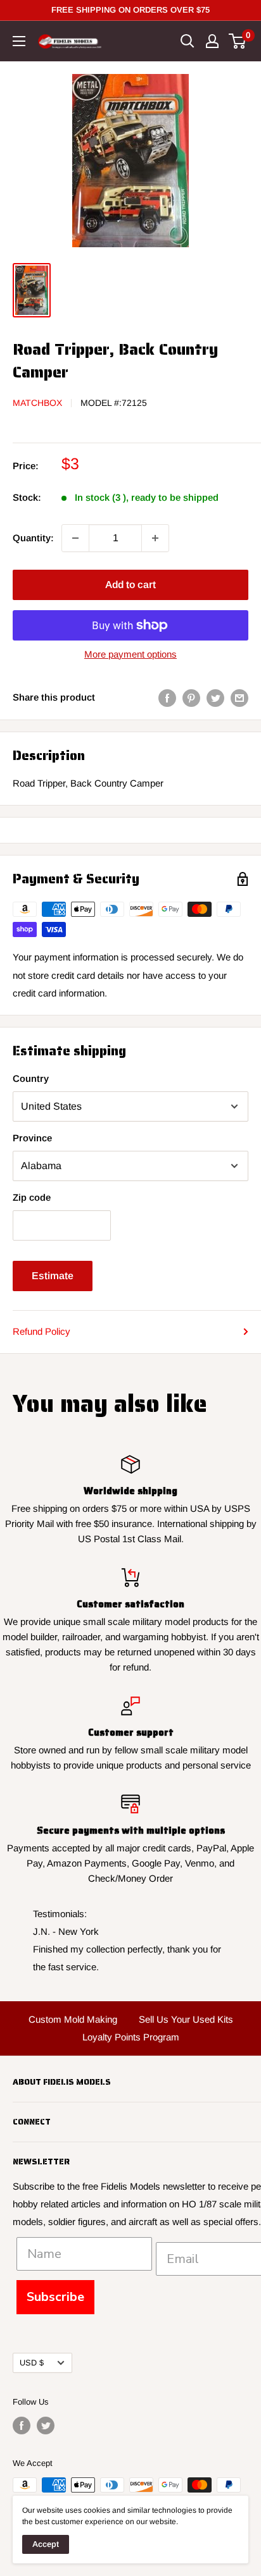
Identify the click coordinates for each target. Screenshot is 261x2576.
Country (31, 1078)
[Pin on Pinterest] (191, 698)
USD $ (32, 2363)
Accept (46, 2544)
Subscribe (55, 2297)
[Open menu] (19, 41)
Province (32, 1138)
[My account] (212, 41)
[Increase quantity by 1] (155, 538)
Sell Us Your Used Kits (186, 2019)
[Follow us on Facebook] (22, 2426)
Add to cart (130, 585)
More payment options (130, 654)
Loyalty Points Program (131, 2037)
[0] (238, 41)
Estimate (53, 1276)
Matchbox (37, 403)
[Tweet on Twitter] (215, 698)
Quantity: (33, 538)
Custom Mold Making (73, 2019)
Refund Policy (41, 1331)
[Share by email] (239, 698)
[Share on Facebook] (167, 698)
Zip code (32, 1197)
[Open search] (188, 41)
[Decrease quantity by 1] (75, 538)
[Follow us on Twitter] (46, 2426)
